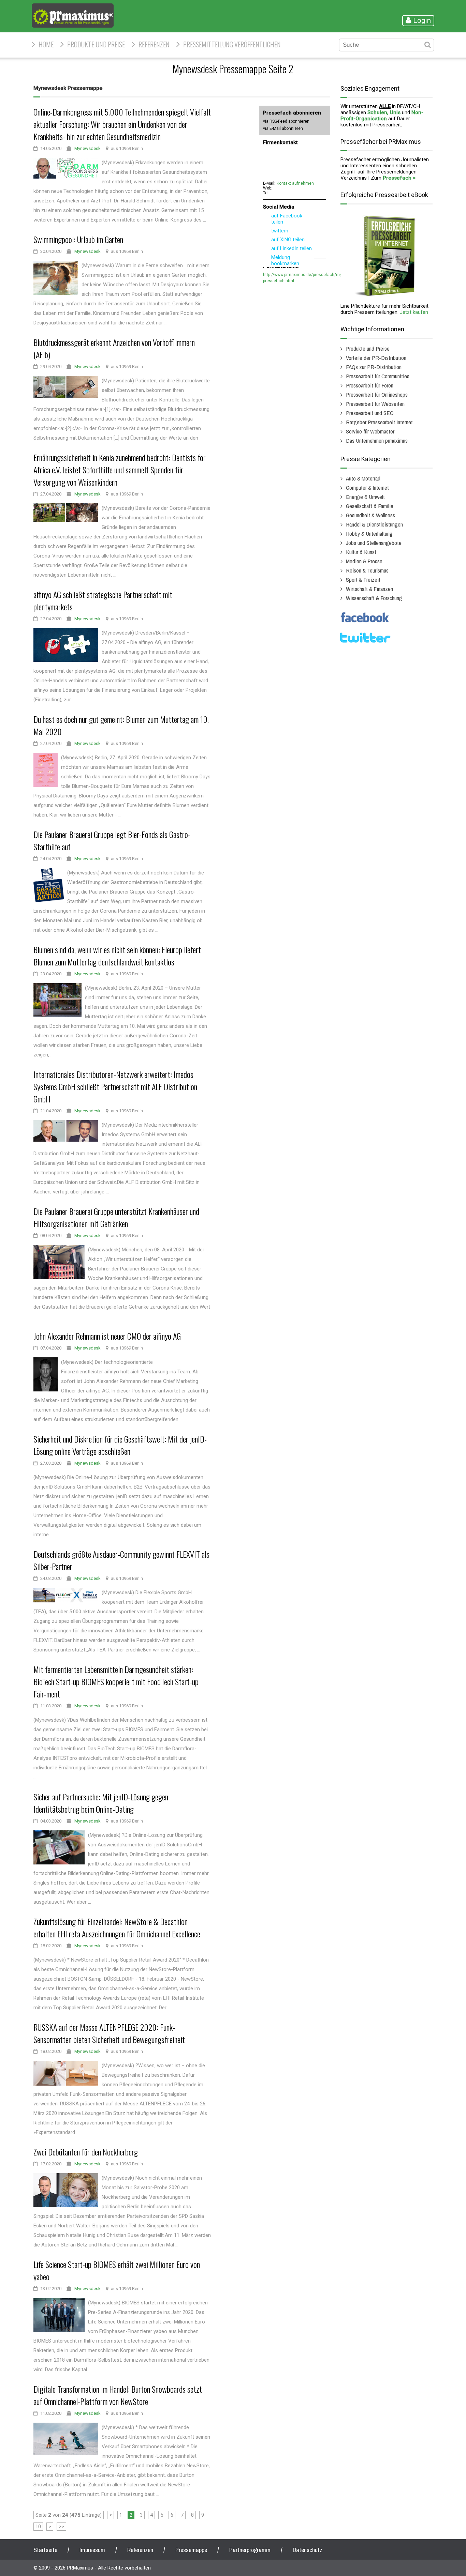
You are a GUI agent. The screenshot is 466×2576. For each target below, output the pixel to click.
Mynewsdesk (88, 148)
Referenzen (154, 44)
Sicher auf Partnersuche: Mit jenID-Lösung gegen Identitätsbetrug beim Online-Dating (101, 1803)
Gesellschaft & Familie (370, 506)
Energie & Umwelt (365, 497)
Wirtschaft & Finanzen (369, 589)
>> (61, 2527)
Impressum (92, 2550)
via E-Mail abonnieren (283, 128)
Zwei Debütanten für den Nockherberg (86, 2152)
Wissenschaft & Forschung (374, 598)
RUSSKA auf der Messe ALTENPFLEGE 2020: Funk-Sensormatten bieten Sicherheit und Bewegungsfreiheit (109, 2033)
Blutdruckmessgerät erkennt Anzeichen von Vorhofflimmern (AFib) (114, 348)
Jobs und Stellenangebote (374, 543)
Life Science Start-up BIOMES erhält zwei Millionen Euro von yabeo (117, 2270)
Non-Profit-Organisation (382, 116)
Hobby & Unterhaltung (369, 534)
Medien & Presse (364, 561)
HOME (46, 44)
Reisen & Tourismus (367, 570)
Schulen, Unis (384, 112)
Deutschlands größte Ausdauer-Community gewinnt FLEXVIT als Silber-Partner (121, 1560)
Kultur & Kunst (361, 552)
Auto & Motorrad (363, 478)
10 (38, 2527)
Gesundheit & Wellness (370, 515)
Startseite (45, 2550)
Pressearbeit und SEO (370, 413)
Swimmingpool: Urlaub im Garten (78, 239)
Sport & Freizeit (363, 580)
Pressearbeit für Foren (370, 385)
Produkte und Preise (96, 44)
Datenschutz (308, 2550)
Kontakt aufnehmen (295, 183)
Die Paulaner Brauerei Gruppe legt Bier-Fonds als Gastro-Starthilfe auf (112, 840)
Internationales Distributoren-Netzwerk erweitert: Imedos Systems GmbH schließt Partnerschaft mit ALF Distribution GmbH (115, 1086)
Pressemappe (191, 2550)
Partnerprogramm (250, 2550)
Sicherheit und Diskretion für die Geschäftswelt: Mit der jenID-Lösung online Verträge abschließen (120, 1445)
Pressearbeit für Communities (378, 376)
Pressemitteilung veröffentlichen (232, 44)
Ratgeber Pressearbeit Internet (379, 422)
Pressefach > (399, 178)
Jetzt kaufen (414, 312)
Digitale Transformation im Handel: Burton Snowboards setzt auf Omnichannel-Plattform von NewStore (118, 2395)
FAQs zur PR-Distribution (374, 367)
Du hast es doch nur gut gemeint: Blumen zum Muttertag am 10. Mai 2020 (121, 725)
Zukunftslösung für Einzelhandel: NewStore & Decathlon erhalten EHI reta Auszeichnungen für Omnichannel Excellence (117, 1927)
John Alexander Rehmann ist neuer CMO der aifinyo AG (107, 1336)
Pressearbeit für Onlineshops (377, 394)
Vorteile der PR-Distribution (376, 358)
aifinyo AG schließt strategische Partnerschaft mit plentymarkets (103, 600)
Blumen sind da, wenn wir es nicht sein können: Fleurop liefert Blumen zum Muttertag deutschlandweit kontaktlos (117, 956)
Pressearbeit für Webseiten (375, 404)
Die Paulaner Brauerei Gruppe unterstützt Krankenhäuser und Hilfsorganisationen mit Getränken (116, 1217)
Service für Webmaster (370, 431)
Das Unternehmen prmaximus (377, 440)
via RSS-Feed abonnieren (286, 121)
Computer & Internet (367, 487)
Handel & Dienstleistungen (374, 524)
